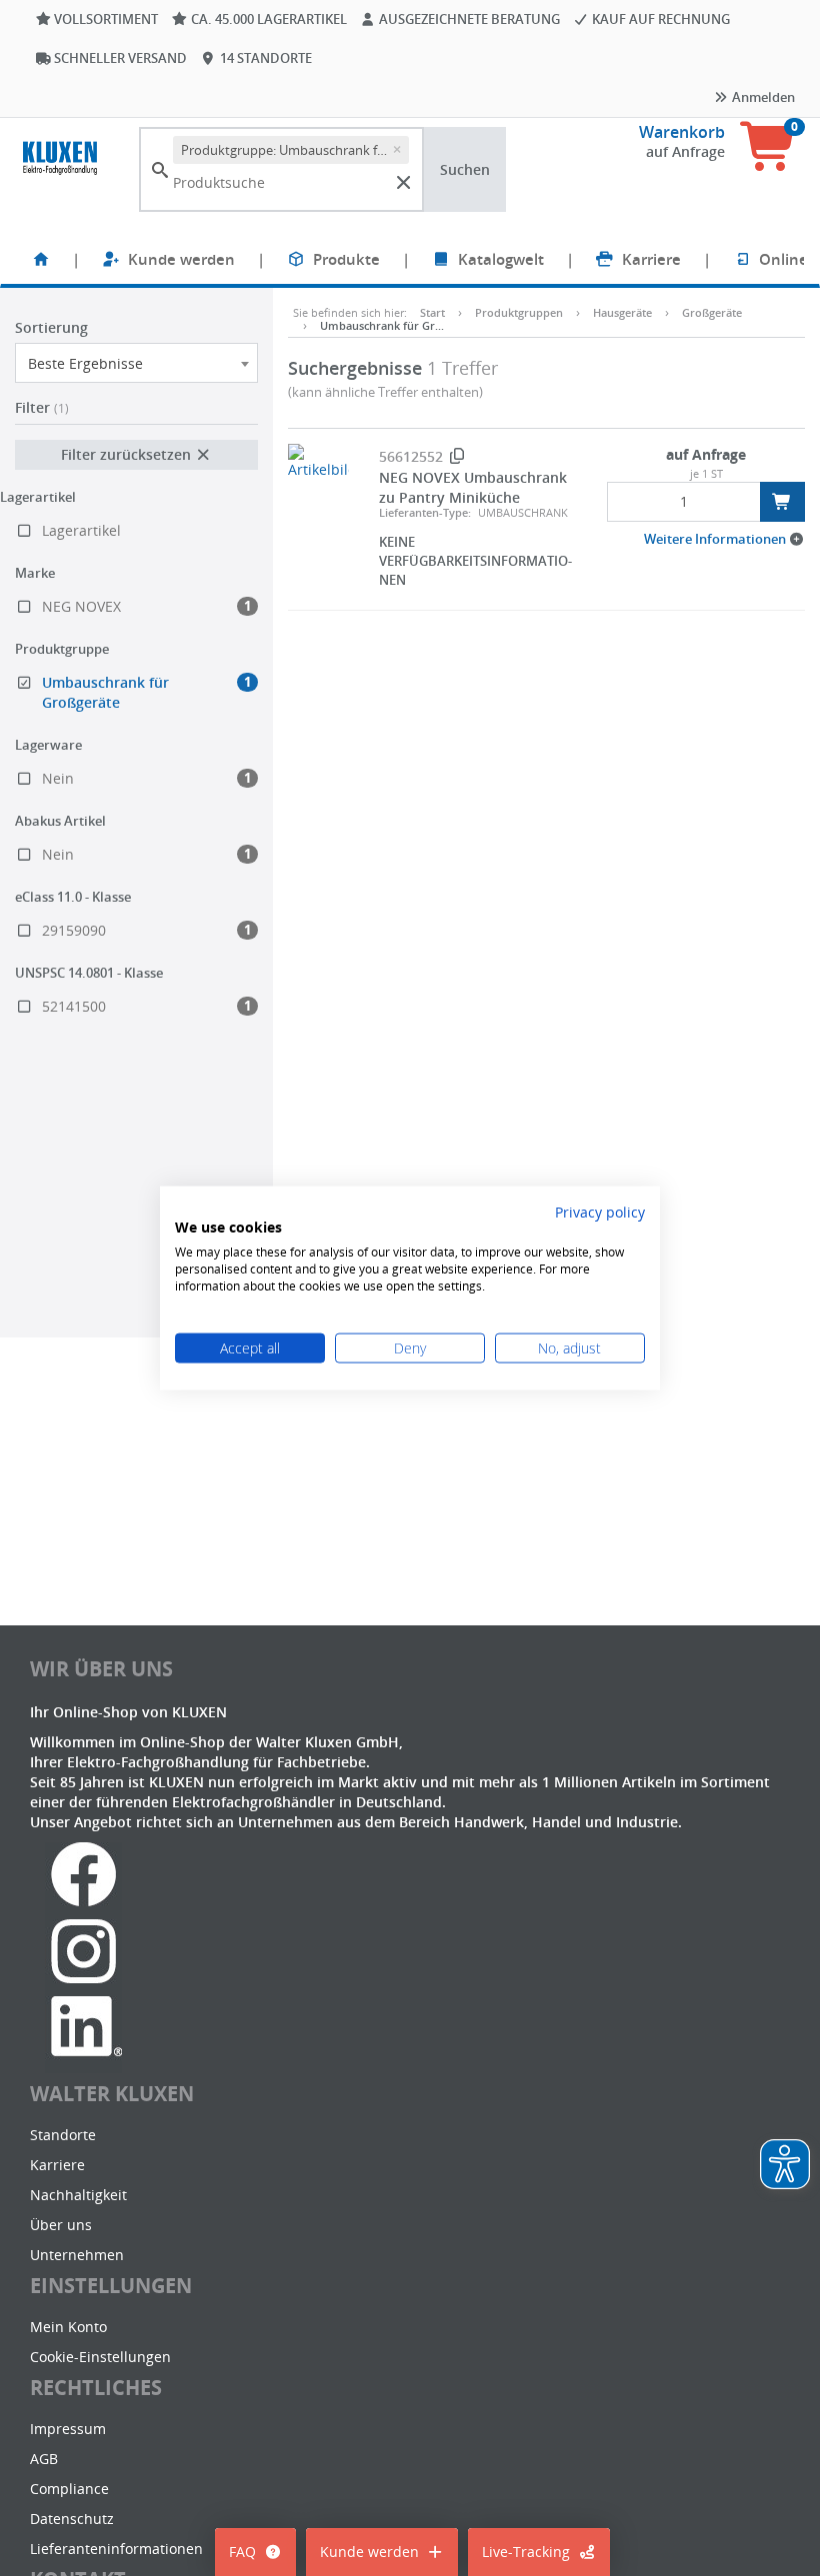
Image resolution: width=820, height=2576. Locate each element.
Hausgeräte (622, 312)
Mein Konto (68, 2327)
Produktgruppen (519, 312)
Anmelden (762, 97)
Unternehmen (77, 2255)
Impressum (68, 2429)
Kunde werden (181, 259)
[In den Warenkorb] (782, 502)
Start (432, 312)
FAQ (242, 2552)
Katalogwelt (501, 259)
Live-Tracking (526, 2552)
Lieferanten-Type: (425, 512)
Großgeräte (712, 312)
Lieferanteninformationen (116, 2549)
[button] (724, 539)
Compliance (69, 2489)
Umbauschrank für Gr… (382, 325)
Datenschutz (72, 2519)
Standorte (63, 2135)
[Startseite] (41, 259)
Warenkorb (682, 132)
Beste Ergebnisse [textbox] (85, 363)
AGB (44, 2459)
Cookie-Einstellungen (100, 2357)
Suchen (465, 169)
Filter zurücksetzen (128, 454)
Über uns (61, 2225)
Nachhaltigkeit (78, 2195)
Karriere (651, 259)
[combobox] (136, 363)
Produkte (346, 259)
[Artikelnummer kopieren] (457, 457)
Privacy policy (600, 1211)
